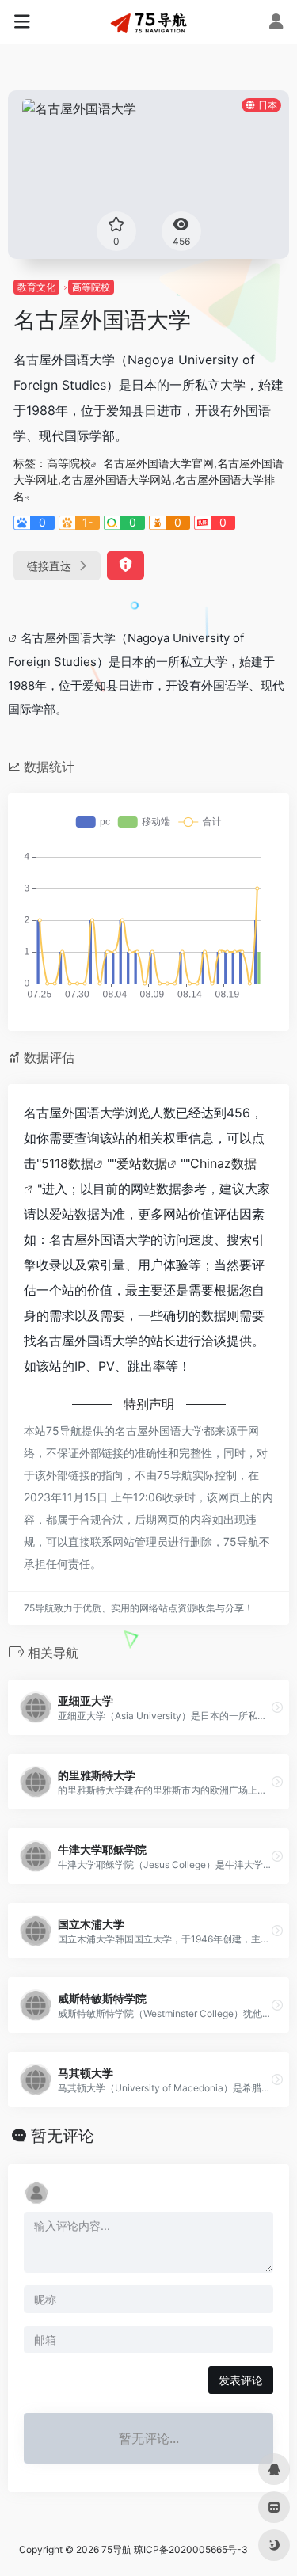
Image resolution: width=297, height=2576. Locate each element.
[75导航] (149, 22)
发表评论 (241, 2380)
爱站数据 (142, 1163)
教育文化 (36, 287)
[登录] (276, 23)
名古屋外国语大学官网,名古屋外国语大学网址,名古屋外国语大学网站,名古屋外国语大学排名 (148, 479)
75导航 (116, 2549)
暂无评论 (63, 2136)
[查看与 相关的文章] (14, 638)
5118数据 (67, 1163)
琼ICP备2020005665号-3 (191, 2549)
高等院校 (91, 287)
